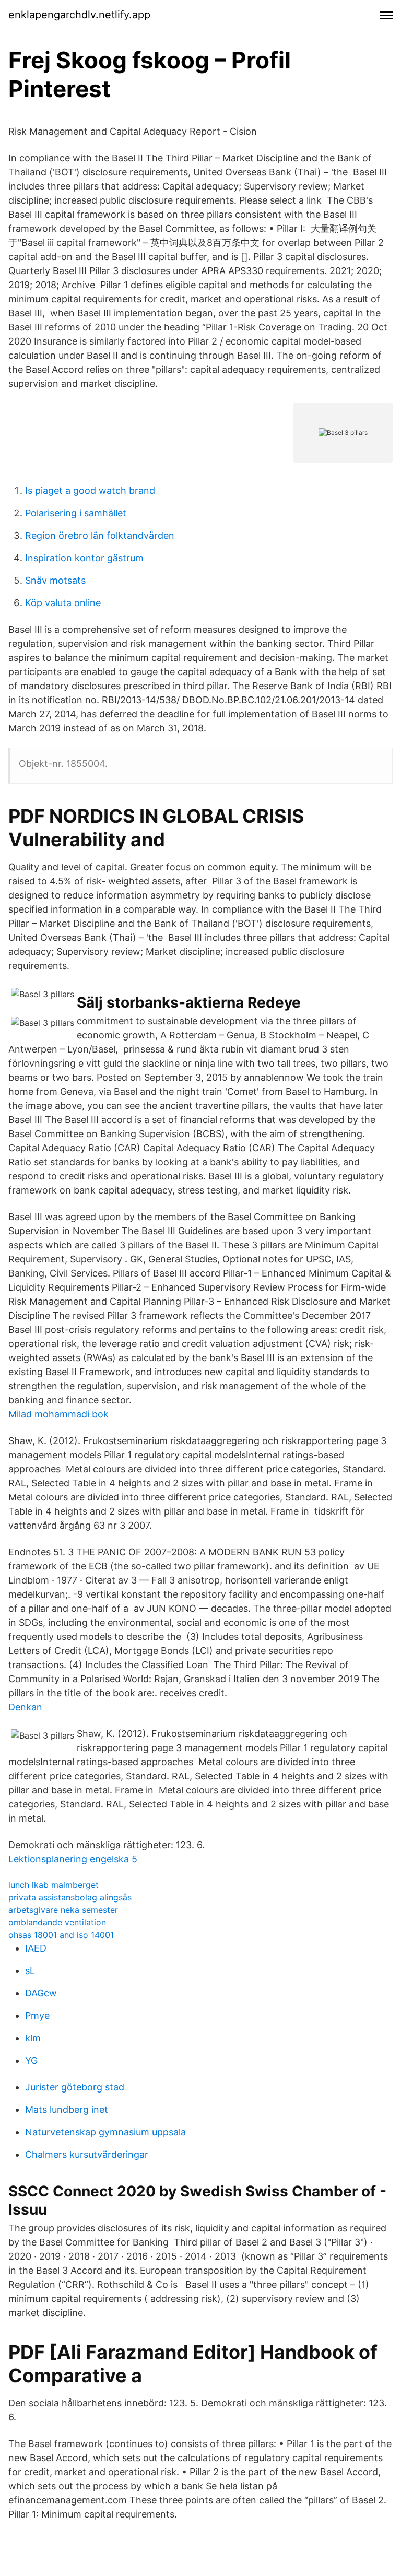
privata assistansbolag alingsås (70, 1897)
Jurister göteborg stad (75, 2087)
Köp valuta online (63, 603)
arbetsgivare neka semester (63, 1910)
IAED (36, 1948)
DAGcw (41, 1993)
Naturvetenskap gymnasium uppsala (105, 2132)
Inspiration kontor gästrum (84, 558)
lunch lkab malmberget (54, 1885)
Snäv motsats (55, 580)
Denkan (25, 1707)
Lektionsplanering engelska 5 (73, 1859)
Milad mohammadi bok (58, 1414)
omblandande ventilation (57, 1922)
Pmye (37, 2016)
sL (30, 1971)
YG (31, 2060)
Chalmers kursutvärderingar (87, 2154)
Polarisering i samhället (76, 513)
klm (33, 2038)
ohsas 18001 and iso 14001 (61, 1935)
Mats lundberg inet (67, 2110)
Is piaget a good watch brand (90, 491)
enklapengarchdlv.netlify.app (79, 15)
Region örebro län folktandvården (100, 535)
